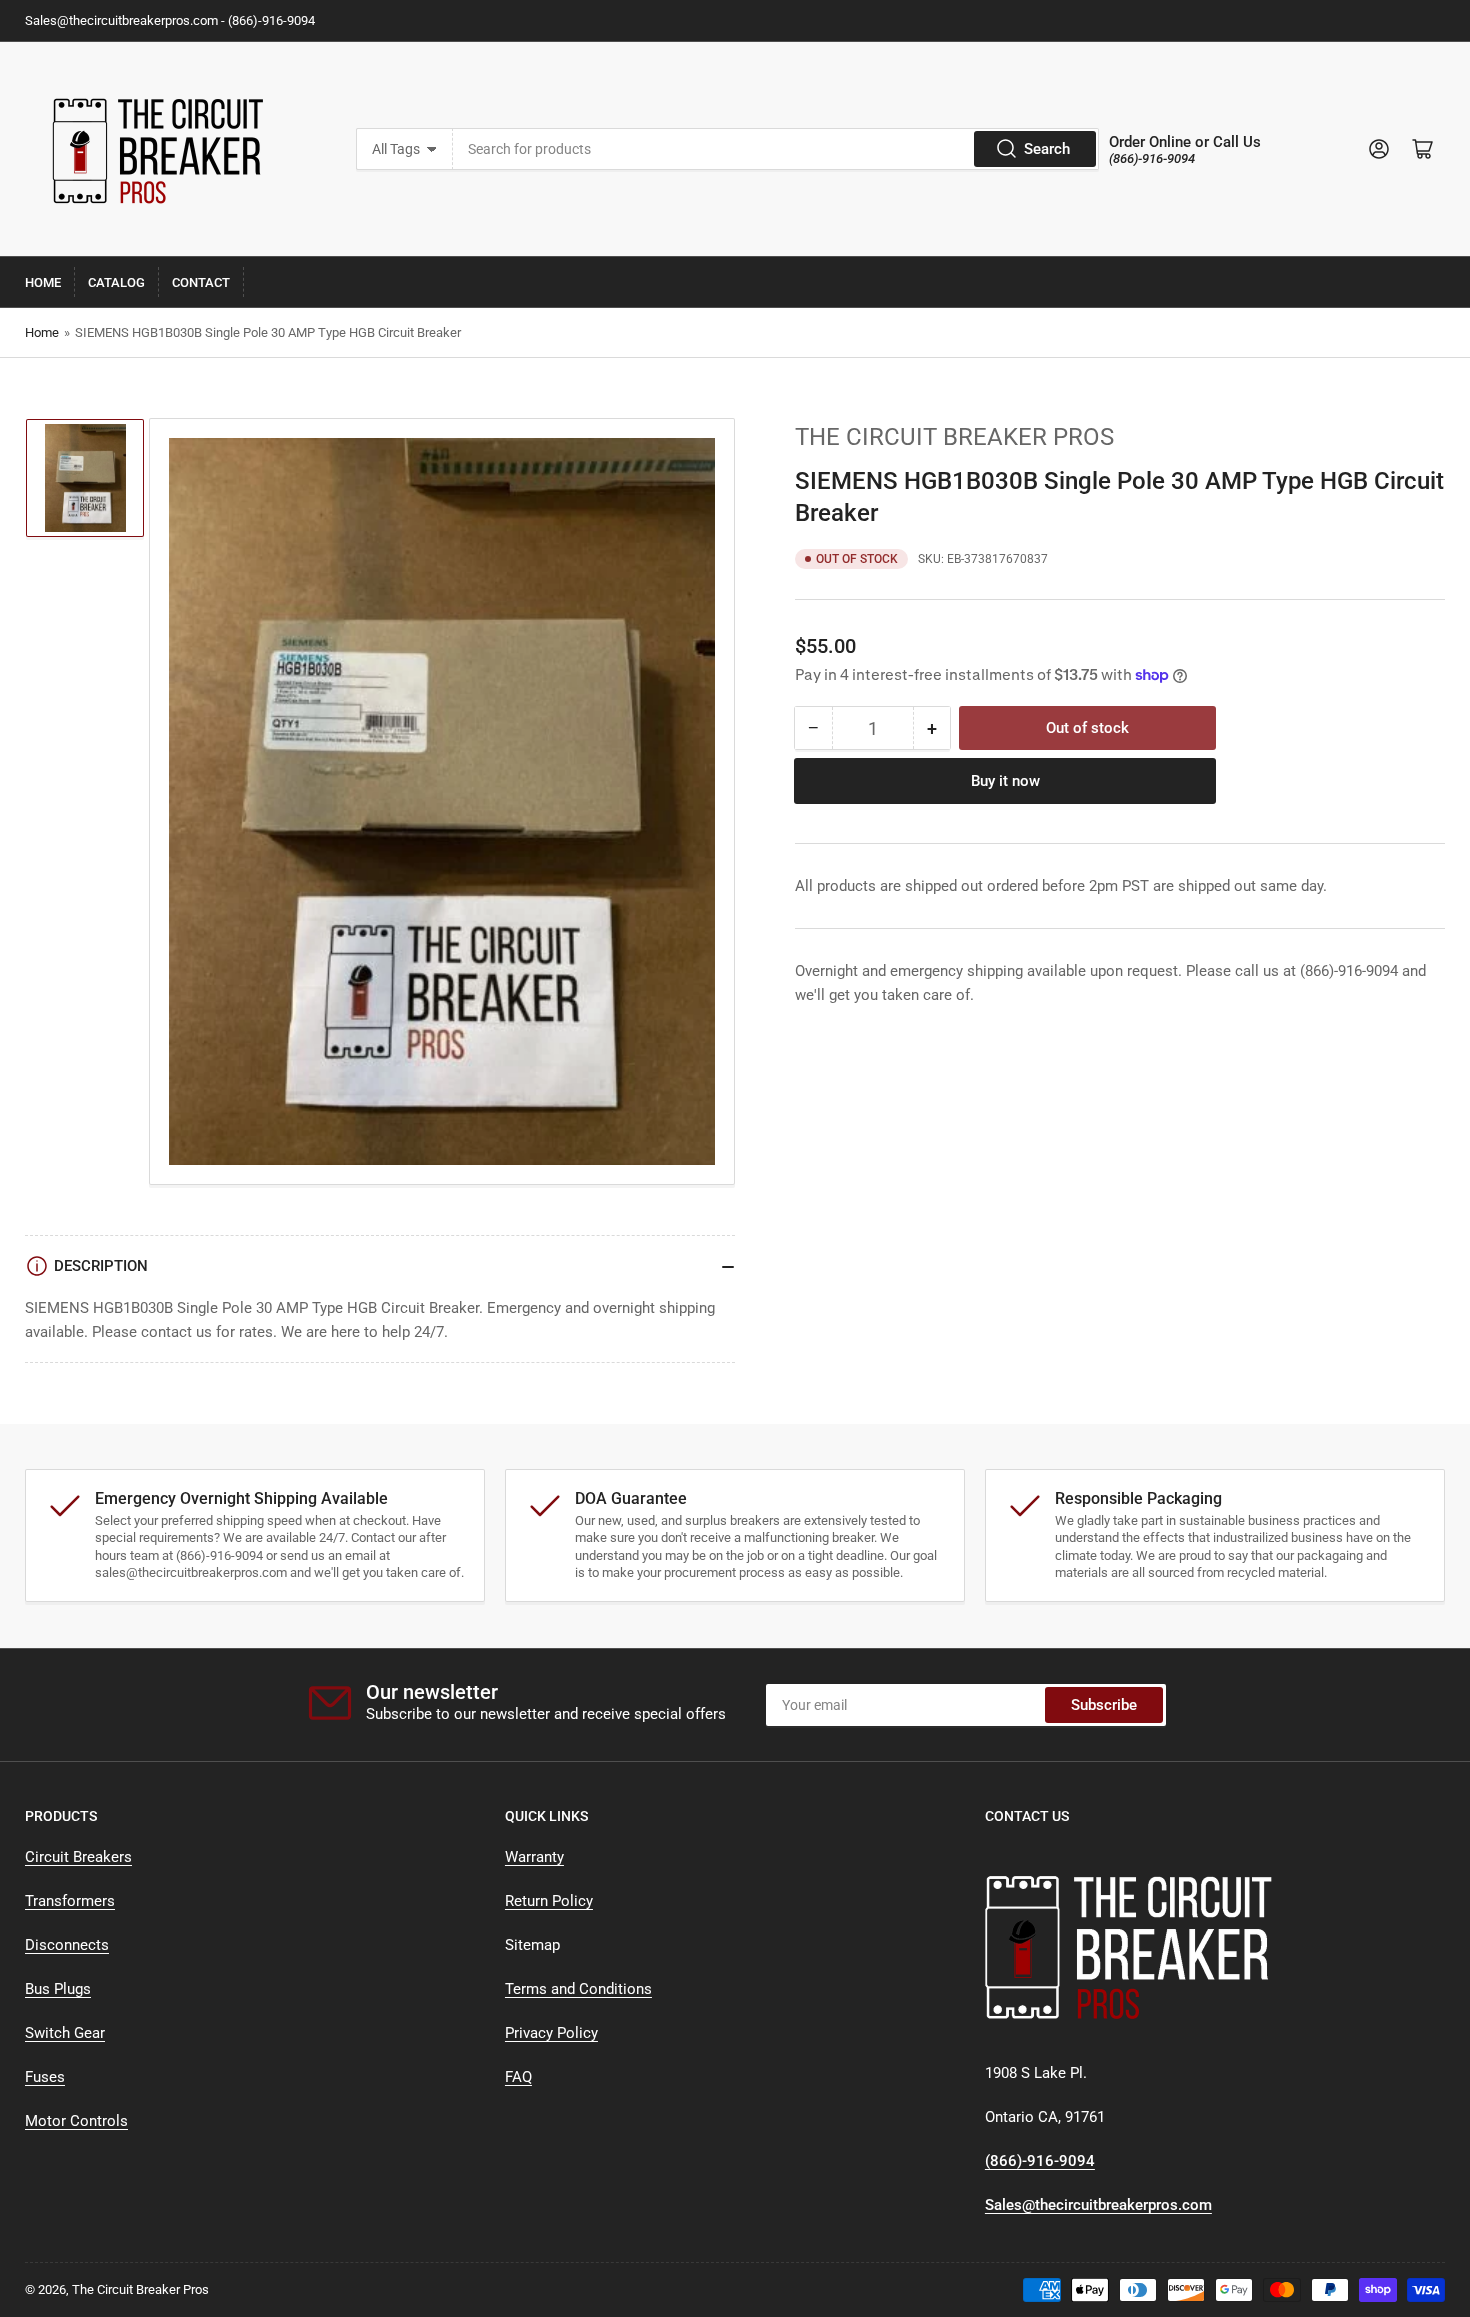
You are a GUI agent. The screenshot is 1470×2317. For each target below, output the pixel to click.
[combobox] (776, 149)
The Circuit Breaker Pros (954, 437)
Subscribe (1104, 1705)
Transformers (70, 1901)
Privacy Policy (551, 2033)
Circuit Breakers (78, 1857)
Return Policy (549, 1901)
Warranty (534, 1857)
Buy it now (1005, 781)
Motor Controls (76, 2121)
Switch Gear (65, 2033)
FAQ (518, 2077)
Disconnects (67, 1945)
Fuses (45, 2077)
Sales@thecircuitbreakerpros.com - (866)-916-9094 (170, 20)
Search (1047, 149)
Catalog (116, 282)
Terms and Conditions (578, 1989)
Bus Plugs (58, 1989)
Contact (201, 282)
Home (43, 282)
